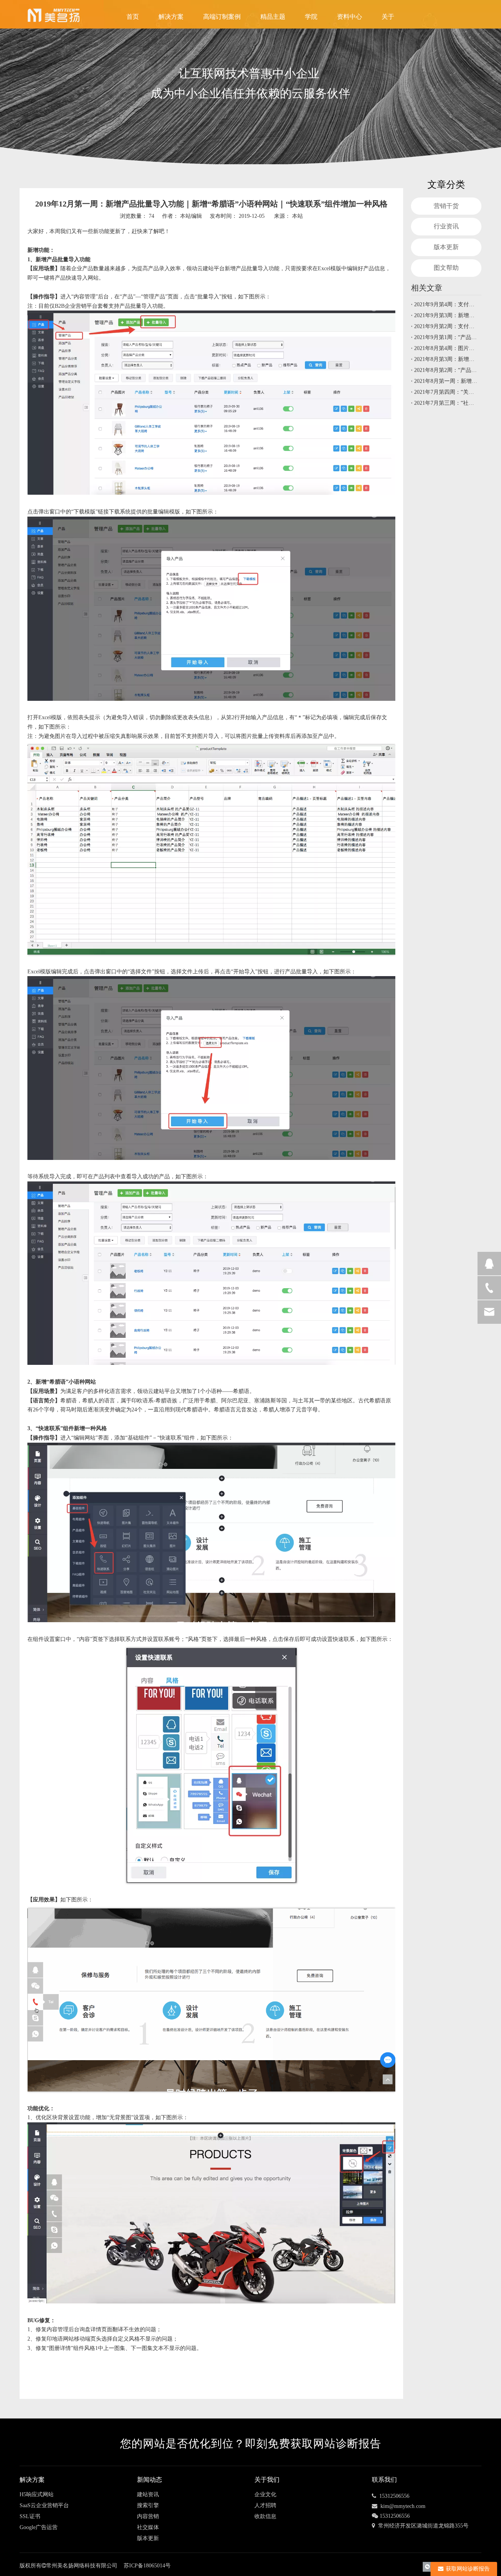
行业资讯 (446, 226)
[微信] (428, 2566)
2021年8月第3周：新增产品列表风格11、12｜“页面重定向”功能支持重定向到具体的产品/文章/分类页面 (446, 359)
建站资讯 (148, 2494)
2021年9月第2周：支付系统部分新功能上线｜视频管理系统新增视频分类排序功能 (446, 326)
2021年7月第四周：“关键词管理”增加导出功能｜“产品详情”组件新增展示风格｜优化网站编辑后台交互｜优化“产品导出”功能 (446, 392)
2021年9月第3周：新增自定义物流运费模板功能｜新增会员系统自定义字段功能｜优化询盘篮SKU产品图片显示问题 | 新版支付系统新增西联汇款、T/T (446, 315)
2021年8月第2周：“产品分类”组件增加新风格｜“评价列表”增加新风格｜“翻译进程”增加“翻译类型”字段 (446, 370)
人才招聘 (265, 2505)
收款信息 (265, 2516)
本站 (297, 216)
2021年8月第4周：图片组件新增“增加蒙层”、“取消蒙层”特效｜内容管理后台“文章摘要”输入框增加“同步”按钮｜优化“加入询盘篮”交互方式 (446, 348)
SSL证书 (30, 2516)
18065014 (159, 2566)
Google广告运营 (39, 2527)
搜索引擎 (148, 2505)
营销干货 (446, 206)
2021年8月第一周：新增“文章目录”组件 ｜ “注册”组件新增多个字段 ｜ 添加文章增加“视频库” (446, 381)
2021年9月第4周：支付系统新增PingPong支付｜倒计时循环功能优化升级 (446, 304)
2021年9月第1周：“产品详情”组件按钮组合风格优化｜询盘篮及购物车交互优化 (446, 337)
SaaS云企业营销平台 (44, 2505)
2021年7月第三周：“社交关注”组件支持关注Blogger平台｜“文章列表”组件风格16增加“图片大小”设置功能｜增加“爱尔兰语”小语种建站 (446, 403)
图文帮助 (446, 268)
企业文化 (265, 2494)
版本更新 (446, 247)
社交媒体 (148, 2527)
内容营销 (148, 2516)
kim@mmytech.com (403, 2506)
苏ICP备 (133, 2566)
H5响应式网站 (37, 2494)
